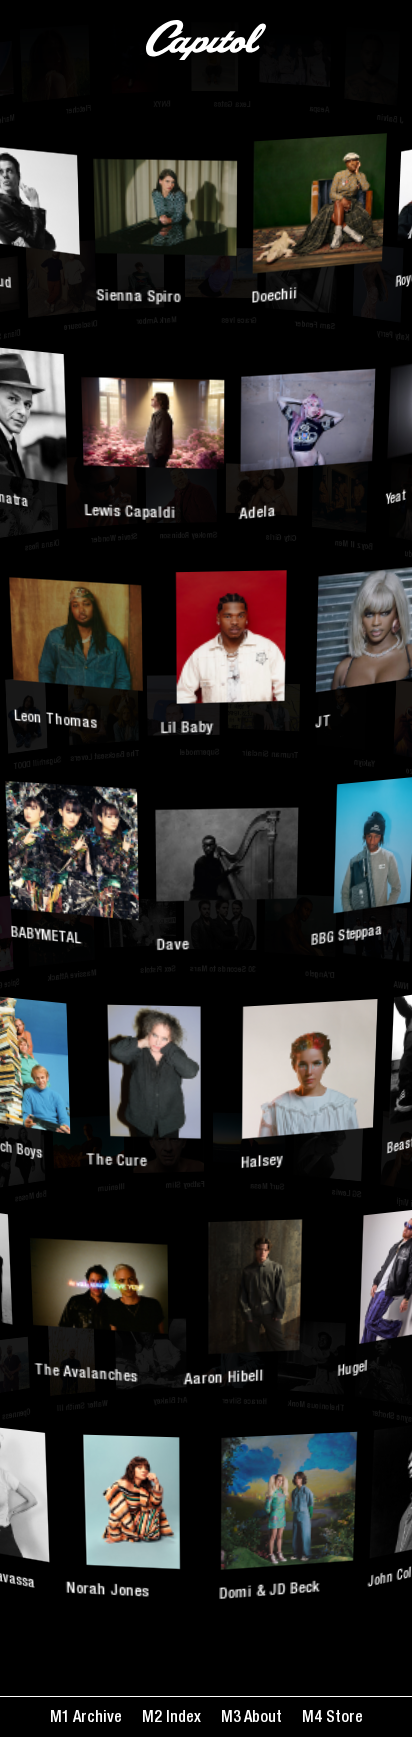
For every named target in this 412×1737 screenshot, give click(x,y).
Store (342, 1719)
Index (181, 1719)
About (261, 1719)
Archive (96, 1719)
